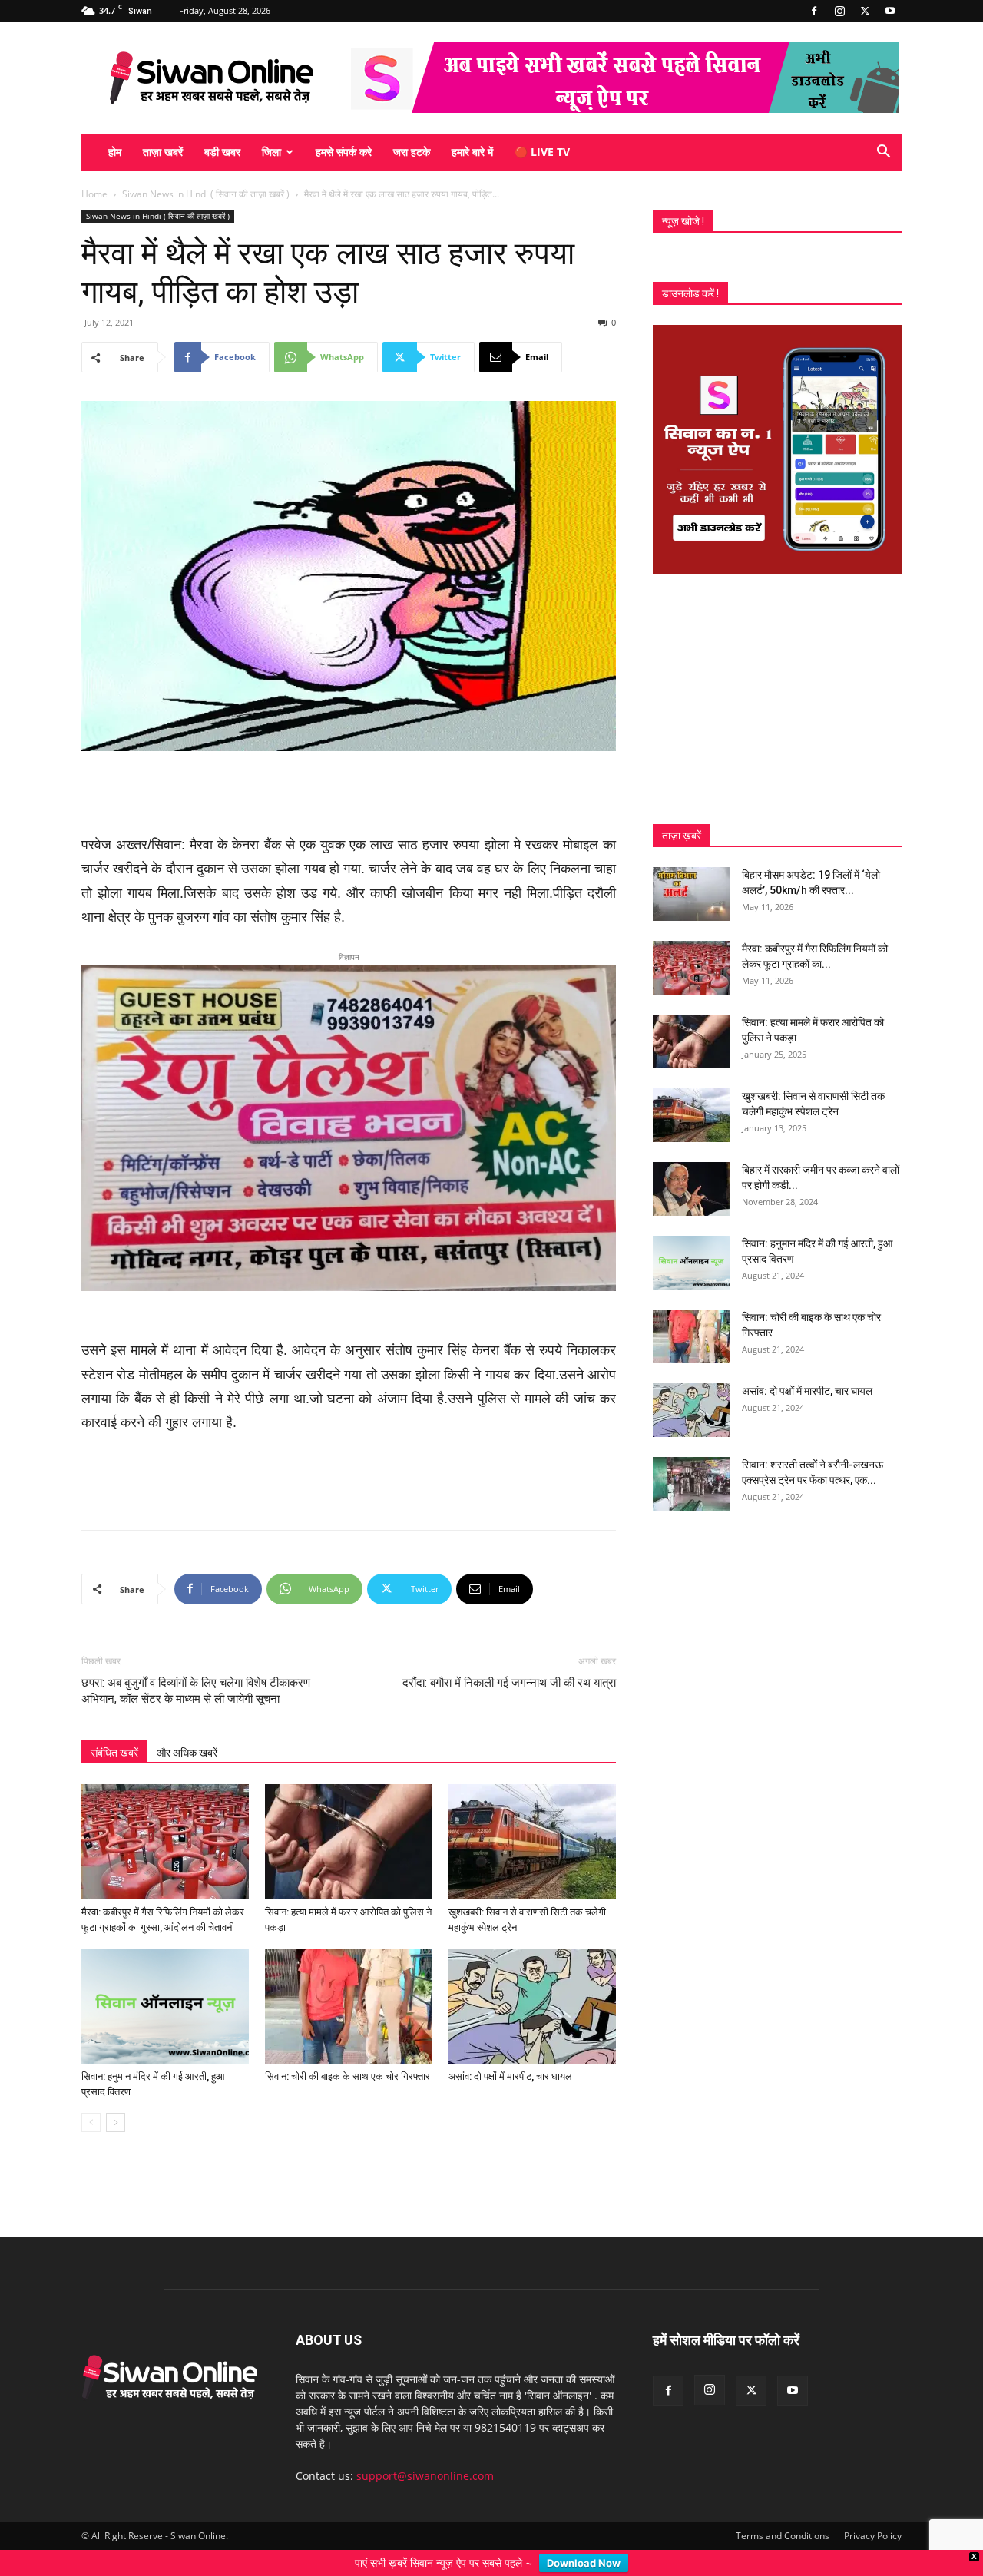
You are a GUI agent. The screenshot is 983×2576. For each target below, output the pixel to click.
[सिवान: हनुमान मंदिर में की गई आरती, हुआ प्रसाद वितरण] (165, 1981)
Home (94, 194)
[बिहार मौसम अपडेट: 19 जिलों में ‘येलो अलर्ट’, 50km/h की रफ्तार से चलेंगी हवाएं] (691, 894)
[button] (883, 153)
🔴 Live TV (542, 152)
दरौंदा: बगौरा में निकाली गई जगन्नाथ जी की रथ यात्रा (509, 1657)
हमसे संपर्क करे (344, 152)
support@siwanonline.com (425, 2450)
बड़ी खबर (222, 152)
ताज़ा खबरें (163, 152)
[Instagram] (839, 11)
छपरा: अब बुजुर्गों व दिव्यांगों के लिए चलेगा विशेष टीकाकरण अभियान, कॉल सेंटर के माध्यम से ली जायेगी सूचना (196, 1665)
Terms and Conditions (783, 2510)
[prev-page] (91, 2097)
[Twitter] (865, 11)
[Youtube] (890, 11)
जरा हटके (412, 152)
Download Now (584, 2563)
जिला (271, 152)
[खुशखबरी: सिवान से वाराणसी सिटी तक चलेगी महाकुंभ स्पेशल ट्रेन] (532, 1816)
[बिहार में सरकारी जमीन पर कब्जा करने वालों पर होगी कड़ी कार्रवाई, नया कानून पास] (691, 1189)
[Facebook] (814, 11)
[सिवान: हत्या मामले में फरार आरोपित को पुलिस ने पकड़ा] (349, 1816)
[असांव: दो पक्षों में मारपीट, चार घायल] (532, 1981)
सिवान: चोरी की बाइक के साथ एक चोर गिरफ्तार (348, 2051)
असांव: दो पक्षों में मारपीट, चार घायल (510, 2051)
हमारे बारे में (472, 152)
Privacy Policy (873, 2510)
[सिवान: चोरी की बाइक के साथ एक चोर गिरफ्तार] (349, 1981)
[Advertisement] (349, 794)
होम (115, 152)
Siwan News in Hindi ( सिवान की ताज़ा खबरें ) (206, 194)
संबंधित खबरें (114, 1727)
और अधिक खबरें (187, 1727)
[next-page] (116, 2097)
